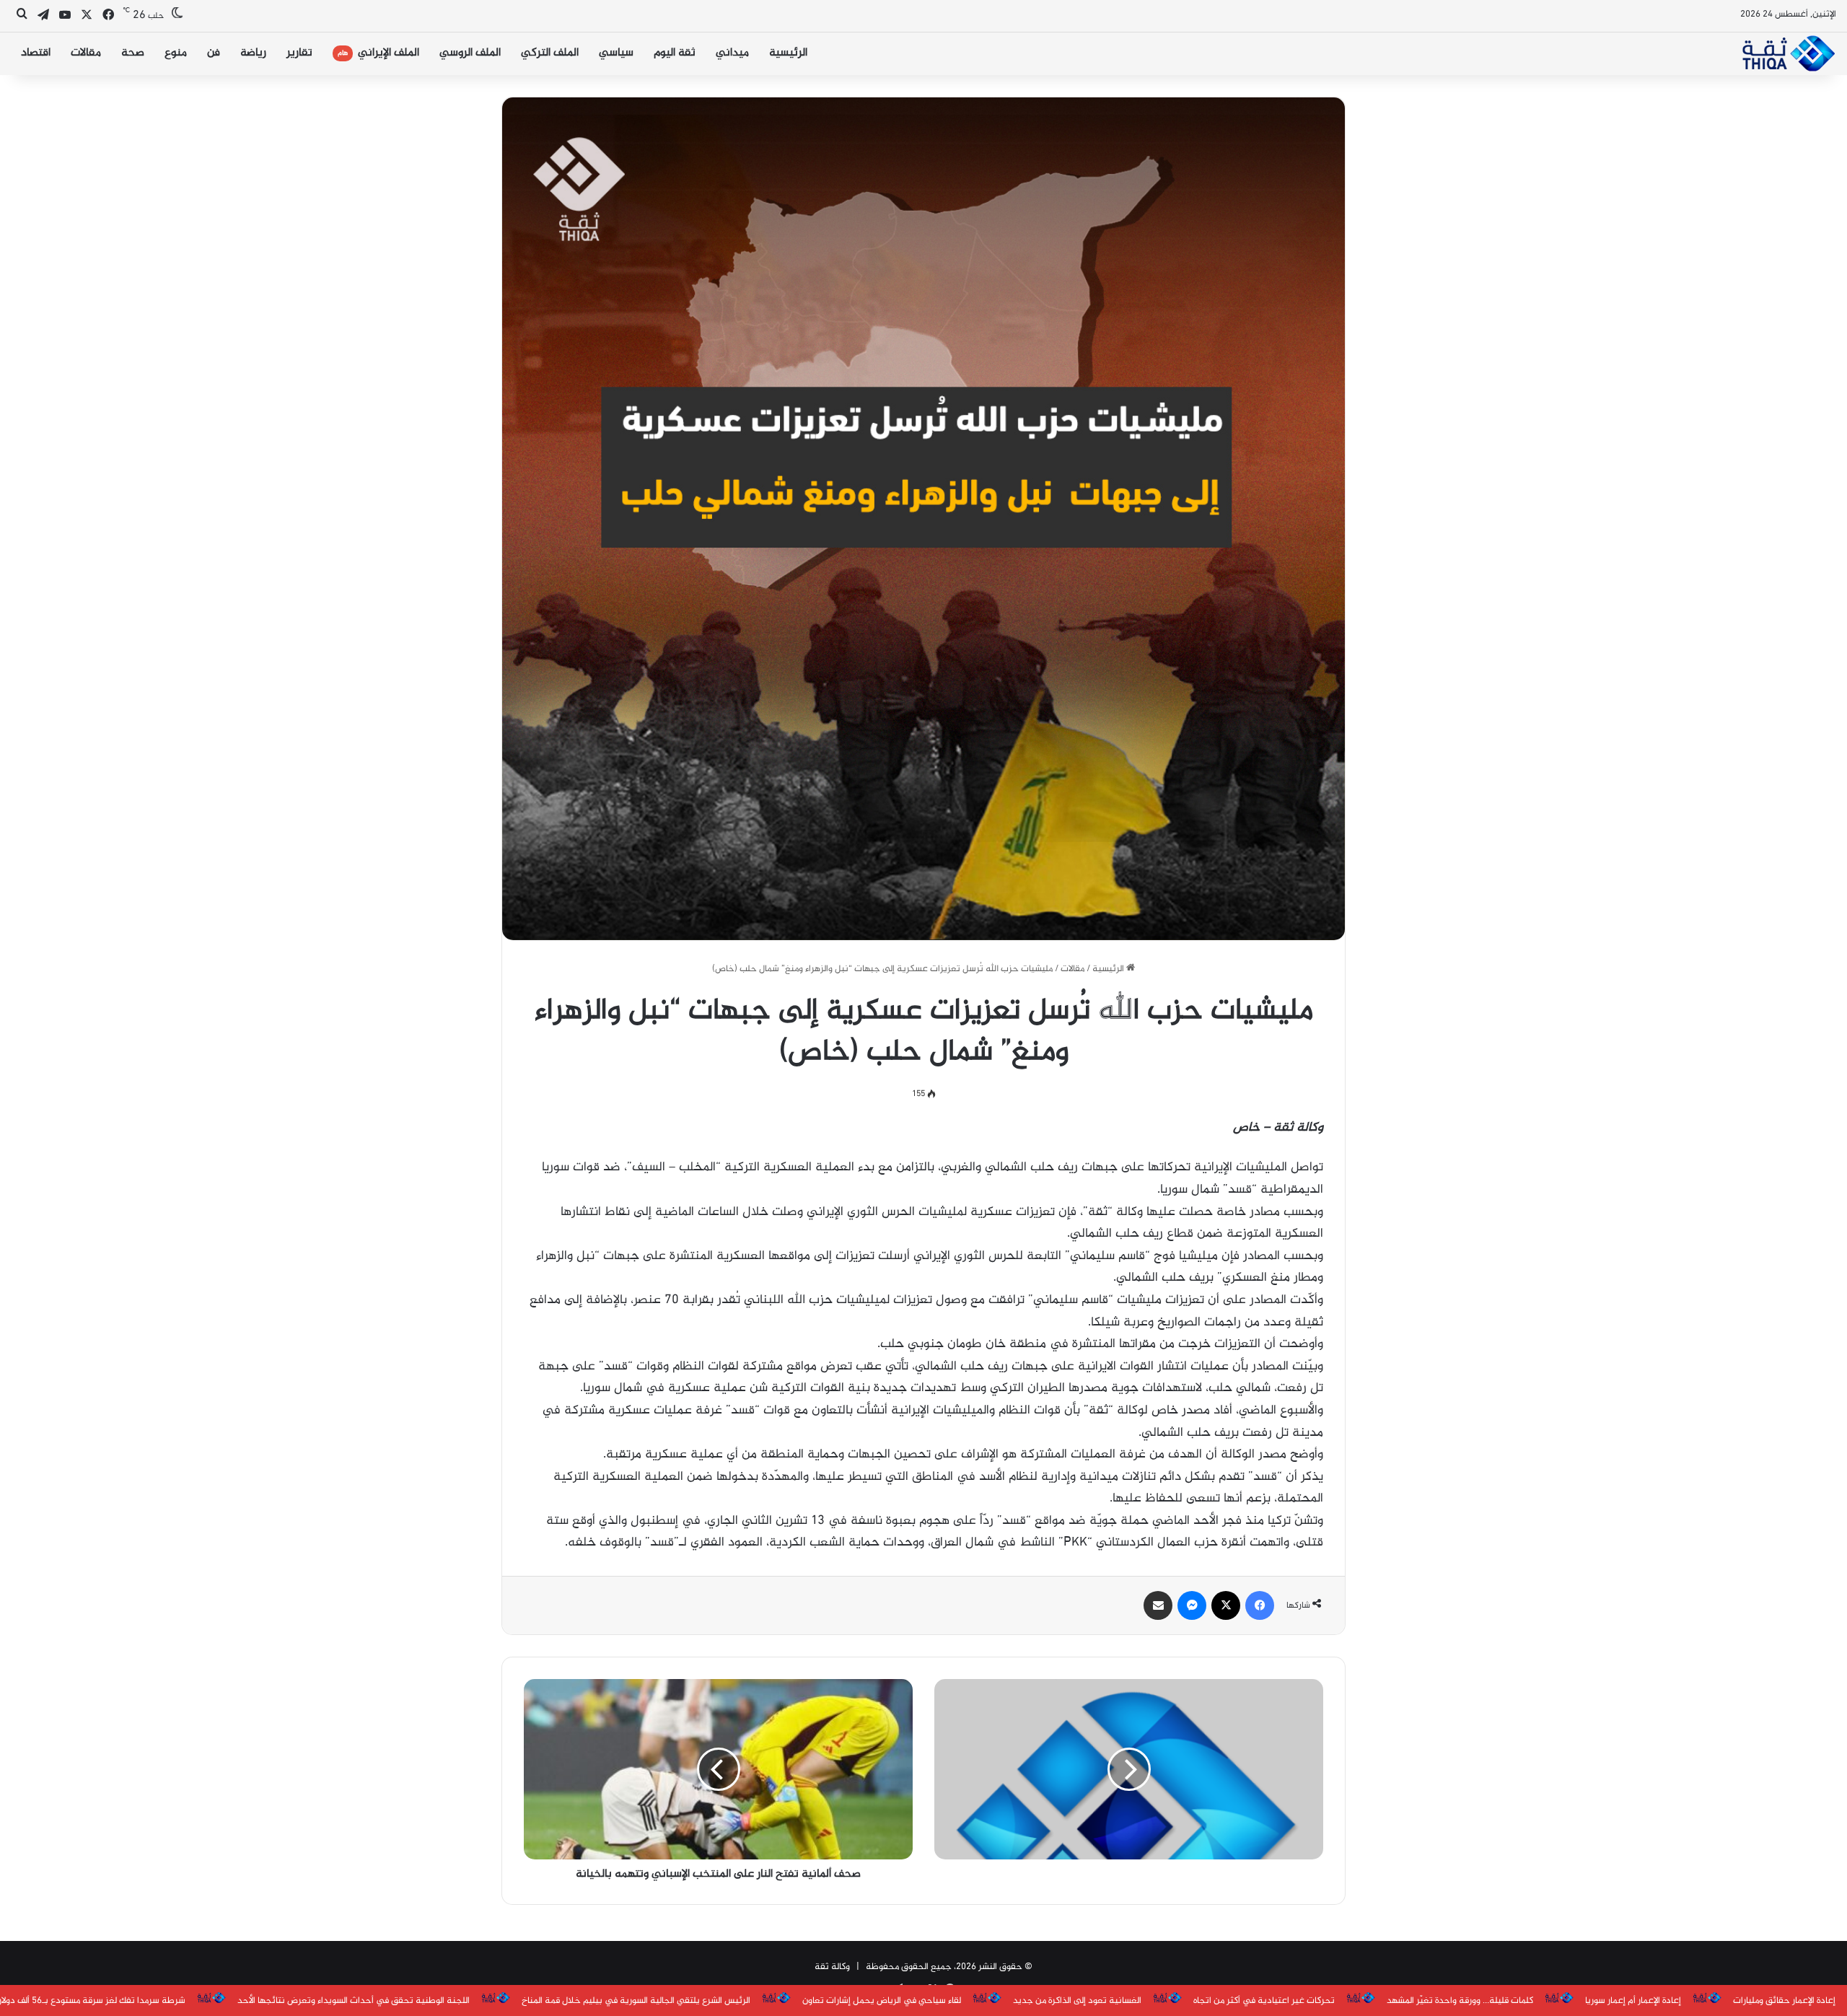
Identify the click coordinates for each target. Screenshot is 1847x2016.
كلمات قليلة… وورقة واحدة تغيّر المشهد (1460, 2001)
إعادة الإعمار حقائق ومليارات (1784, 2001)
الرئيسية (788, 53)
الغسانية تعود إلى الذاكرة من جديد (1077, 2001)
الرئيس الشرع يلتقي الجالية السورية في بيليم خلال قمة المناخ (636, 2001)
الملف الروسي (470, 53)
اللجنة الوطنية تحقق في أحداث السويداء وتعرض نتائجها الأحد (354, 2001)
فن (214, 53)
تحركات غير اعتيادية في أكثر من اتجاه (1264, 2001)
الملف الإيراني (378, 53)
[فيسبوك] (1260, 1605)
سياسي (616, 53)
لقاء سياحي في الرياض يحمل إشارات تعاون (882, 2001)
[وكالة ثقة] (1788, 53)
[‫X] (1226, 1605)
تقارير (299, 53)
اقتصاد (36, 53)
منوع (176, 53)
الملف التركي (550, 53)
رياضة (253, 53)
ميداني (732, 53)
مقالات (86, 53)
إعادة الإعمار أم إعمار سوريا (1633, 2001)
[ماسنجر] (1192, 1605)
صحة (133, 53)
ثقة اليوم (675, 53)
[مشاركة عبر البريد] (1158, 1605)
